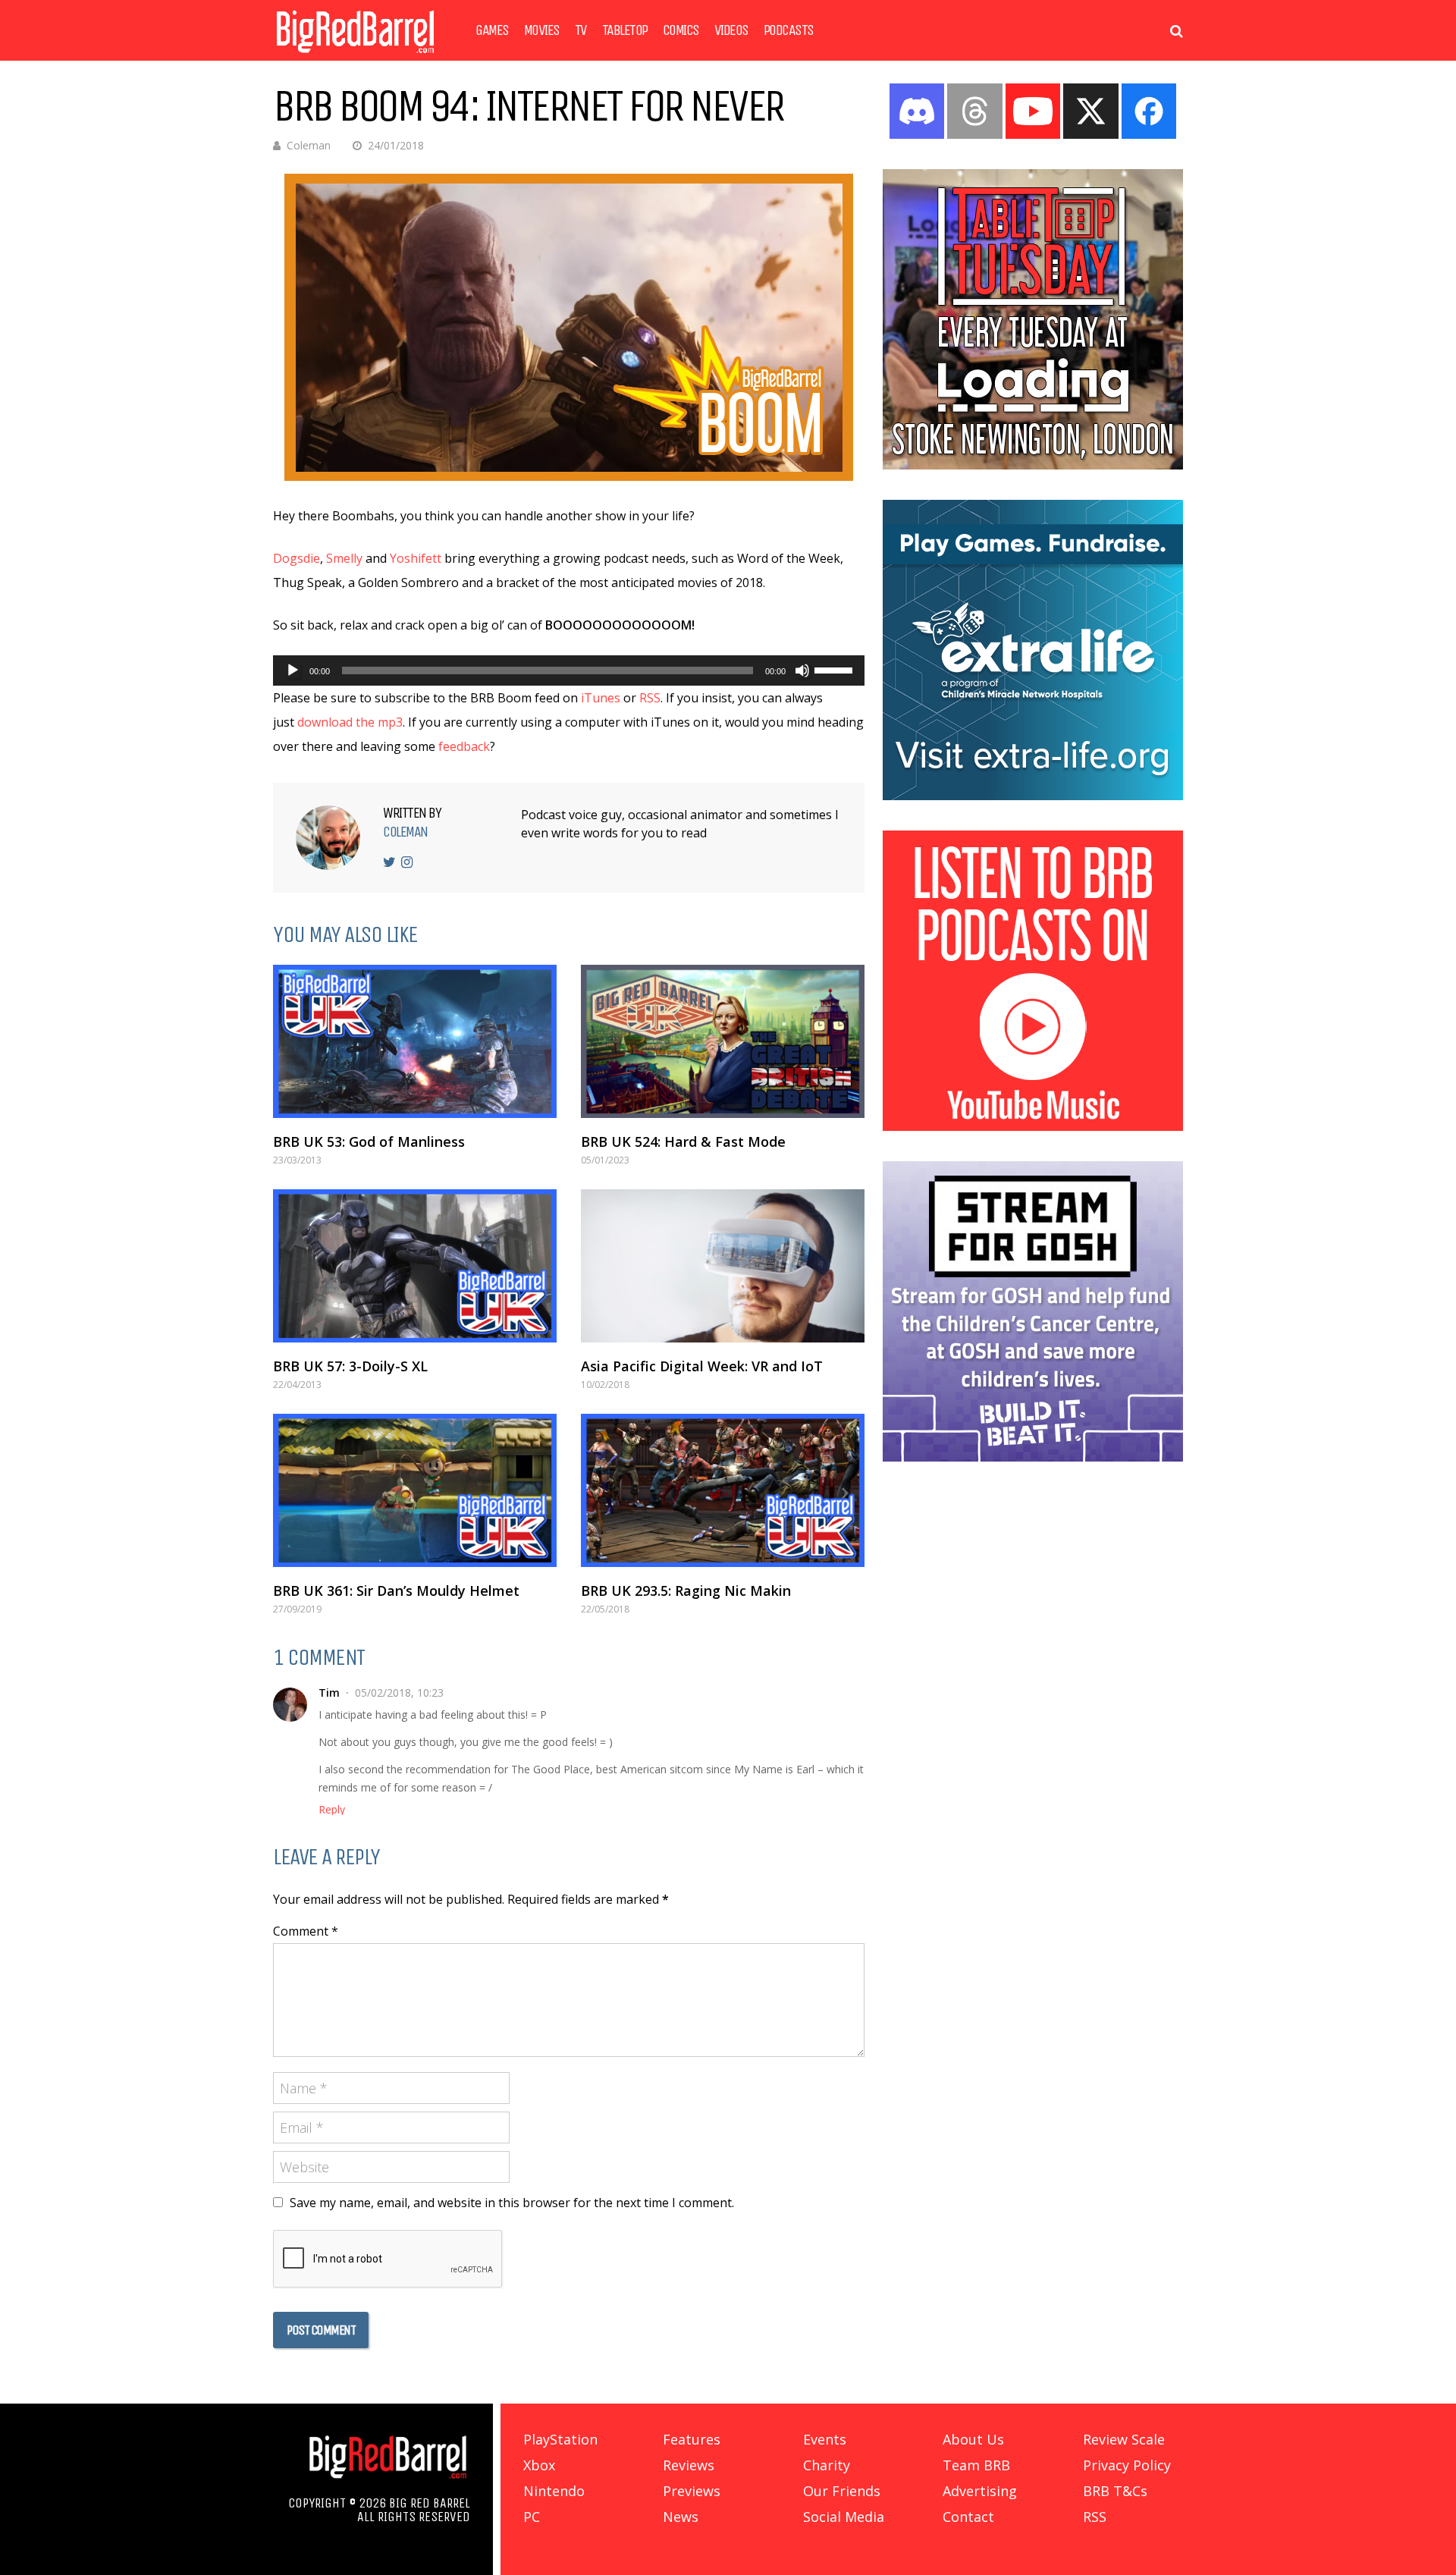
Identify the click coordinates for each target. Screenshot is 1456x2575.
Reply (332, 1810)
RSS (650, 698)
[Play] (293, 670)
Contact (968, 2517)
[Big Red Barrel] (355, 57)
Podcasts (789, 30)
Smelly (344, 558)
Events (825, 2439)
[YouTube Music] (1033, 1126)
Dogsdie (297, 558)
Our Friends (842, 2491)
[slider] (836, 669)
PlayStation (560, 2439)
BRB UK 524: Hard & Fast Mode (683, 1141)
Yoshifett (416, 558)
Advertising (980, 2491)
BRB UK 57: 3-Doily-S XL (350, 1366)
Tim (329, 1693)
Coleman (309, 145)
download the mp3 (350, 722)
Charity (827, 2465)
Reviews (689, 2465)
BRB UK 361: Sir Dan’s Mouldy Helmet (396, 1591)
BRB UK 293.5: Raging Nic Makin (686, 1591)
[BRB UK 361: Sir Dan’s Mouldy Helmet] (415, 1490)
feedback (463, 746)
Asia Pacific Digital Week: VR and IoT (702, 1366)
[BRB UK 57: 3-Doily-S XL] (415, 1266)
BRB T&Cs (1115, 2491)
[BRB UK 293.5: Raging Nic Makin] (723, 1490)
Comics (681, 30)
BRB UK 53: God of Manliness (369, 1141)
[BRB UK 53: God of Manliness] (415, 1041)
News (681, 2517)
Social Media (844, 2517)
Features (692, 2439)
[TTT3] (1033, 465)
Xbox (539, 2465)
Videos (731, 30)
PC (532, 2517)
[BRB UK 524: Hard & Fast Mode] (723, 1041)
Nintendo (554, 2491)
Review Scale (1124, 2439)
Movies (542, 30)
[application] (569, 670)
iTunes (601, 698)
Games (492, 30)
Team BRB (976, 2465)
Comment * (306, 1931)
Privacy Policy (1127, 2465)
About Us (973, 2439)
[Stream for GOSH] (1033, 1457)
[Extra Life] (1033, 796)
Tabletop (625, 30)
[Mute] (802, 670)
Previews (692, 2491)
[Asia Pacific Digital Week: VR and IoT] (723, 1266)
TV (581, 30)
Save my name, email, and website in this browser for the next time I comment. (512, 2203)
